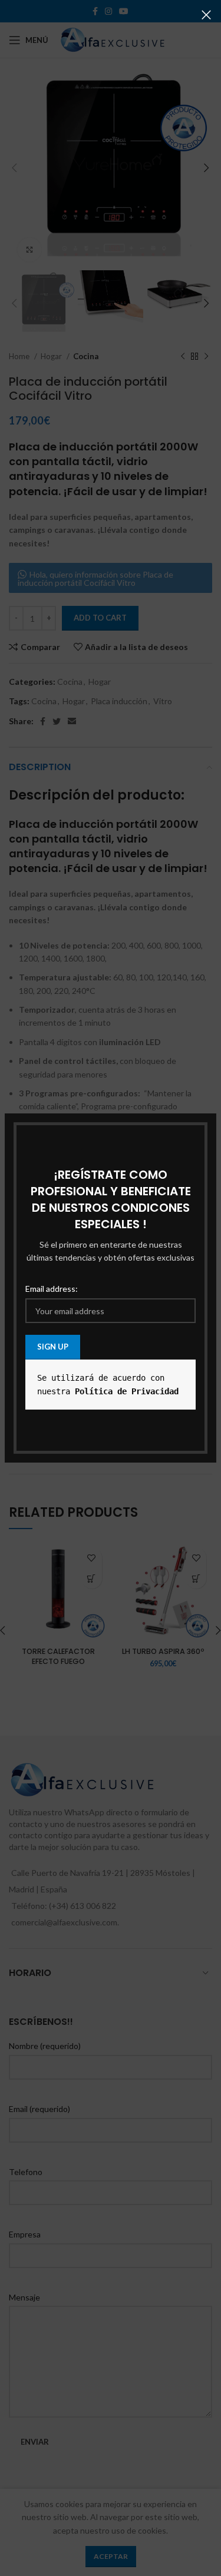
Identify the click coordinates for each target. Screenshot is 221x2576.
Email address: (52, 1289)
